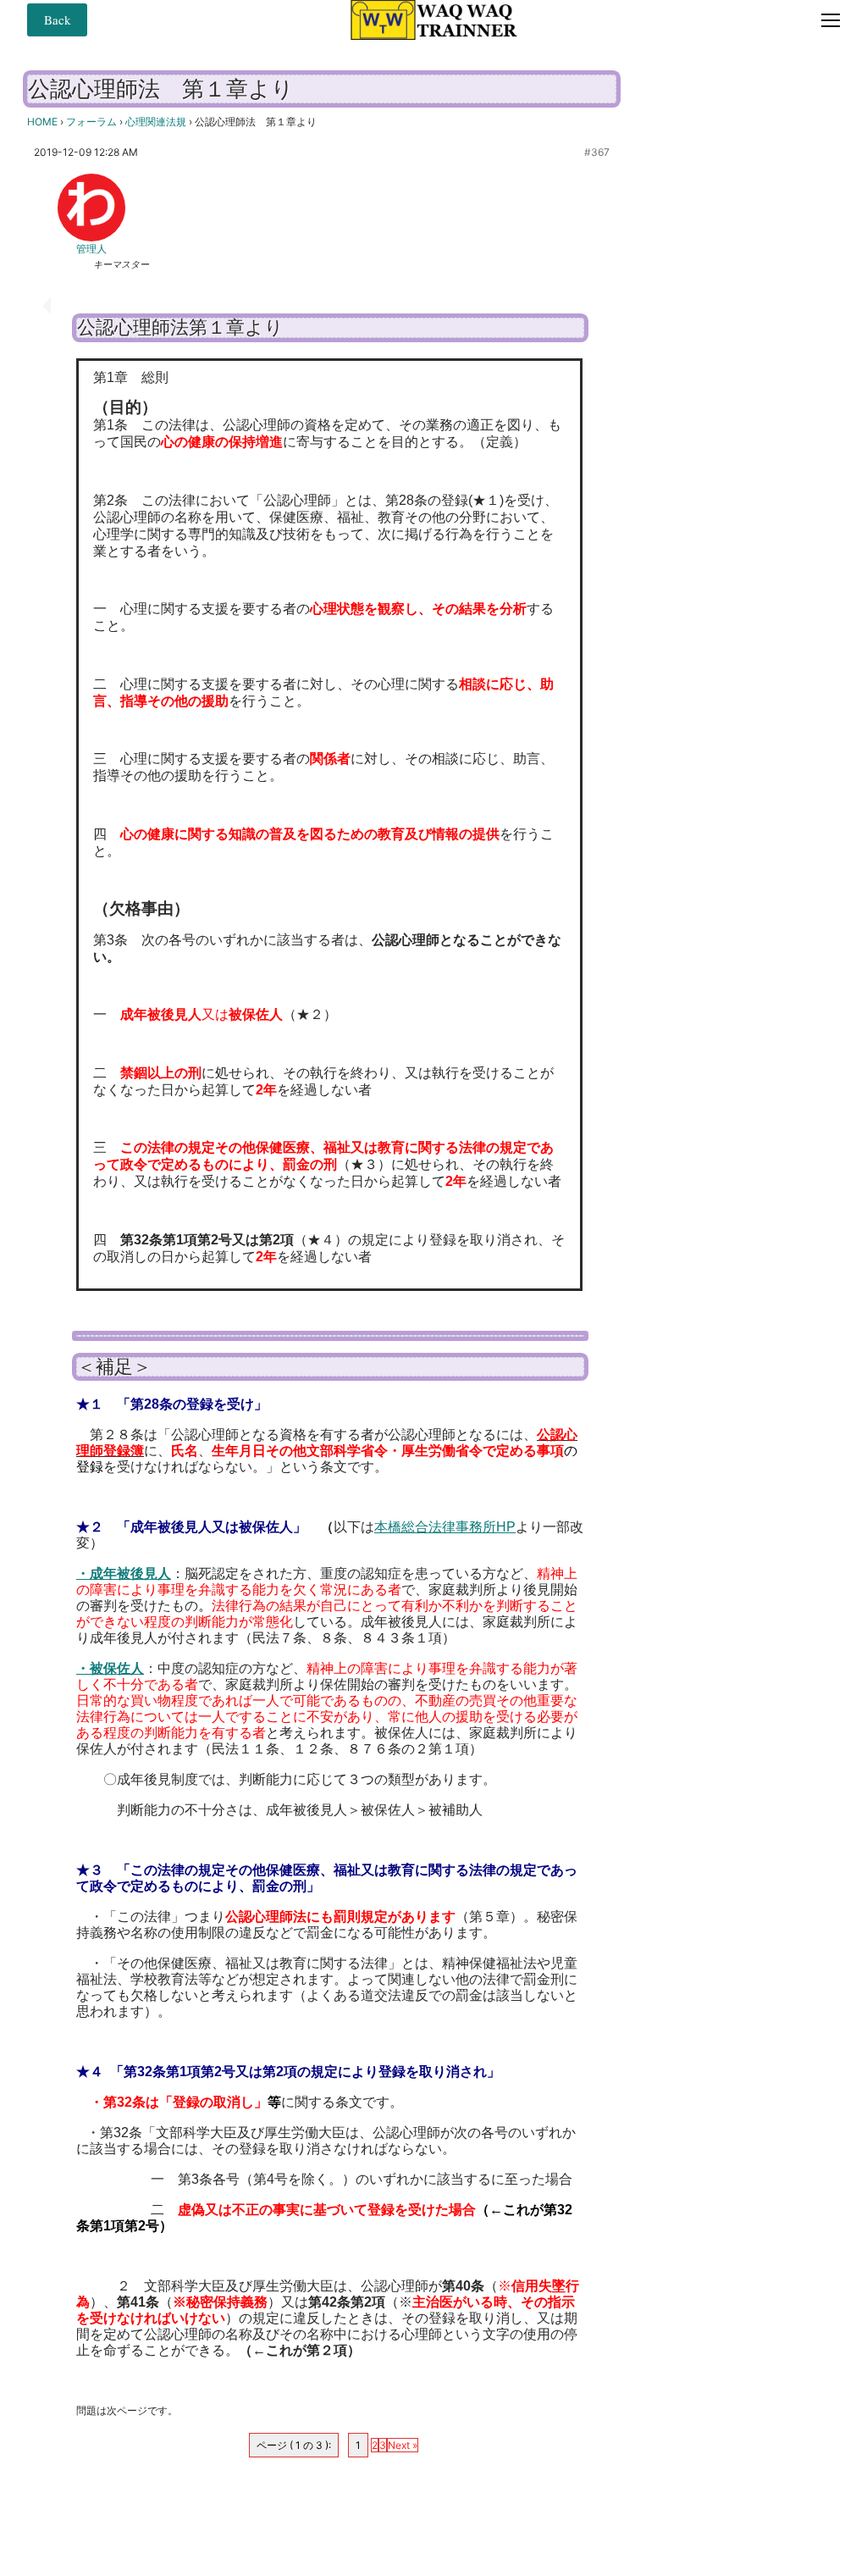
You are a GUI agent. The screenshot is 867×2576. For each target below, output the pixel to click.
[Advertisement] (748, 329)
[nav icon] (831, 19)
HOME (42, 122)
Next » (403, 2445)
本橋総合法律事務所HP (445, 1527)
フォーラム (91, 122)
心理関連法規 (156, 122)
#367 (597, 152)
